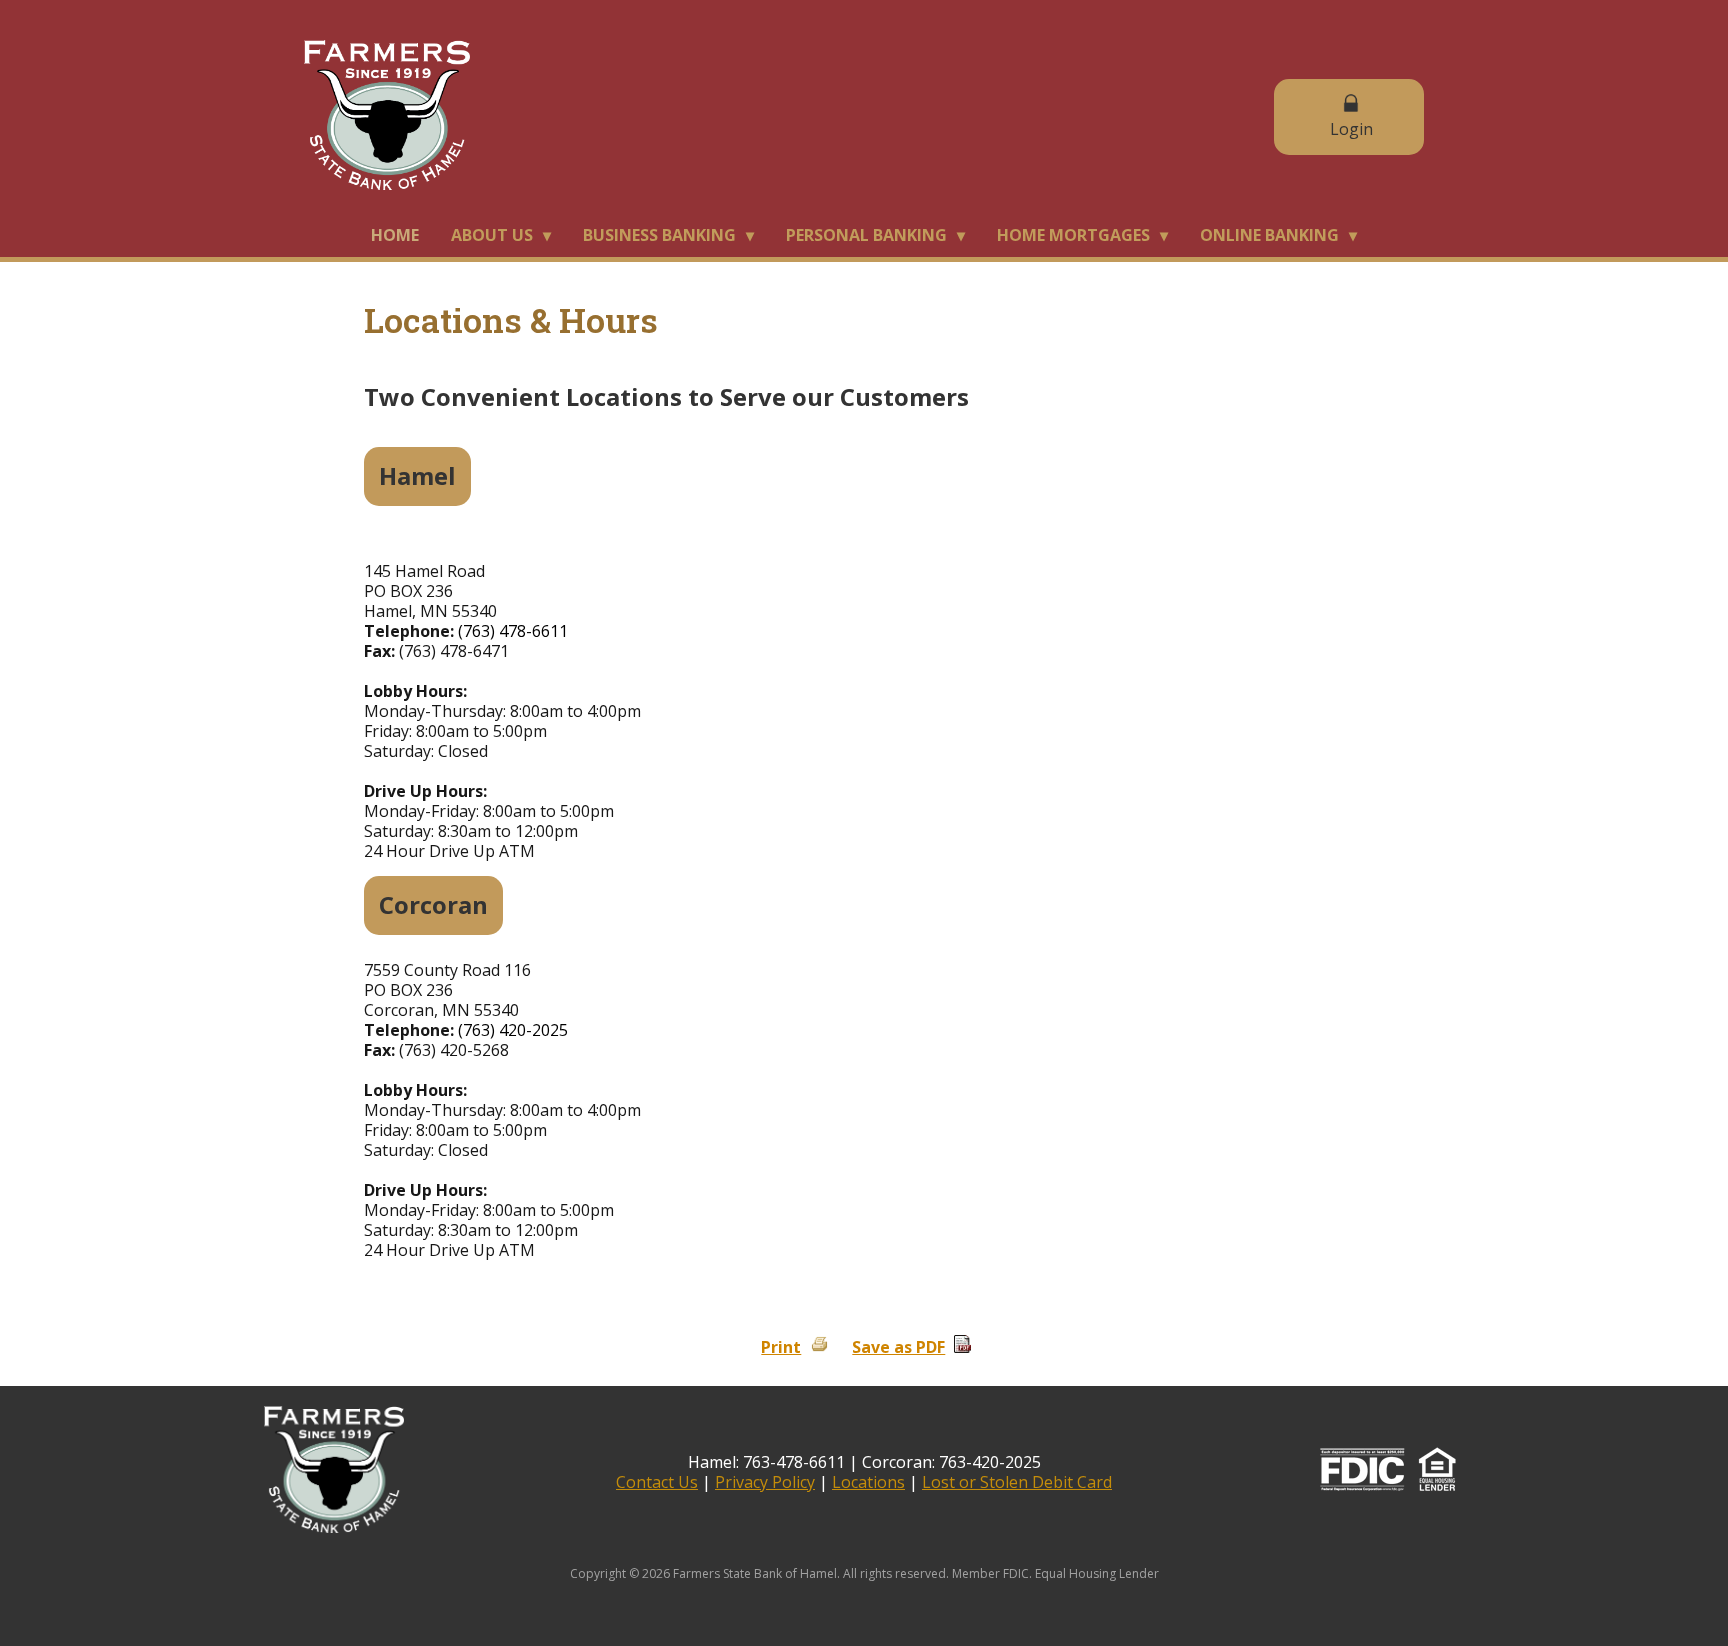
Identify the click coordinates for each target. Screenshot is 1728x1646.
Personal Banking (866, 235)
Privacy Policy (765, 1482)
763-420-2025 (990, 1462)
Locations (868, 1482)
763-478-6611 (794, 1462)
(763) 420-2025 (513, 1030)
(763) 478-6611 (513, 631)
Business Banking (659, 235)
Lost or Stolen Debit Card (1017, 1482)
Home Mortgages (1073, 235)
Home (395, 235)
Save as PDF (898, 1347)
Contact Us (657, 1482)
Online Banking (1269, 235)
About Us (492, 235)
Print (781, 1347)
